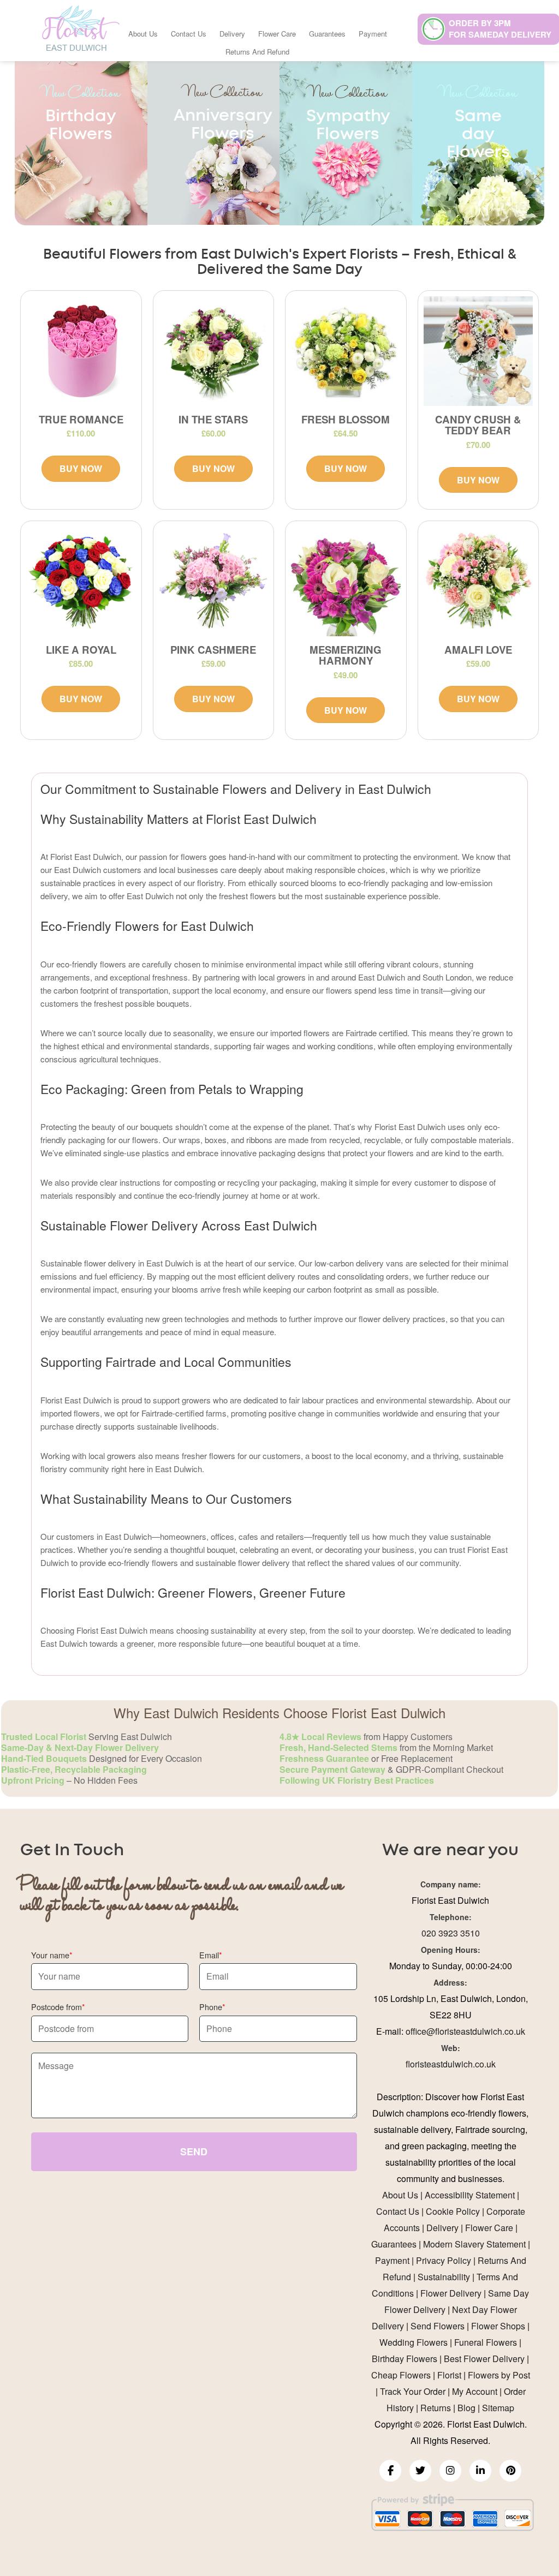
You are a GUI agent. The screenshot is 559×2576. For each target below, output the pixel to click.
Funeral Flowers (486, 2342)
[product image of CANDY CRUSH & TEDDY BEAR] (478, 351)
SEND (194, 2151)
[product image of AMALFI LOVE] (478, 581)
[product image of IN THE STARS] (214, 351)
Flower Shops (498, 2326)
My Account (475, 2391)
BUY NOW (81, 468)
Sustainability (444, 2277)
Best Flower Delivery (484, 2359)
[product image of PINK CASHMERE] (214, 581)
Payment (373, 34)
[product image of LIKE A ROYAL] (81, 581)
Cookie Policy (453, 2211)
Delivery (232, 34)
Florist (449, 2375)
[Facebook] (390, 2471)
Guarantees (327, 34)
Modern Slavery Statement (474, 2244)
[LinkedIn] (480, 2471)
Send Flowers (438, 2326)
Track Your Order (413, 2391)
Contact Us (189, 34)
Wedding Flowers (414, 2342)
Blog (466, 2408)
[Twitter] (420, 2471)
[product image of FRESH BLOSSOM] (346, 351)
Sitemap (498, 2408)
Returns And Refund (257, 52)
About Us (143, 34)
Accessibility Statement (470, 2195)
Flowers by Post (499, 2375)
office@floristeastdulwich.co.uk (465, 2031)
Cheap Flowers (401, 2375)
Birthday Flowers (405, 2359)
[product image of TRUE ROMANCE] (81, 351)
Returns (436, 2408)
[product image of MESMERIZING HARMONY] (346, 581)
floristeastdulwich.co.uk (451, 2064)
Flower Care (277, 34)
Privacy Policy (444, 2260)
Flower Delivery (451, 2293)
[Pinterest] (510, 2471)
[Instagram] (450, 2471)
